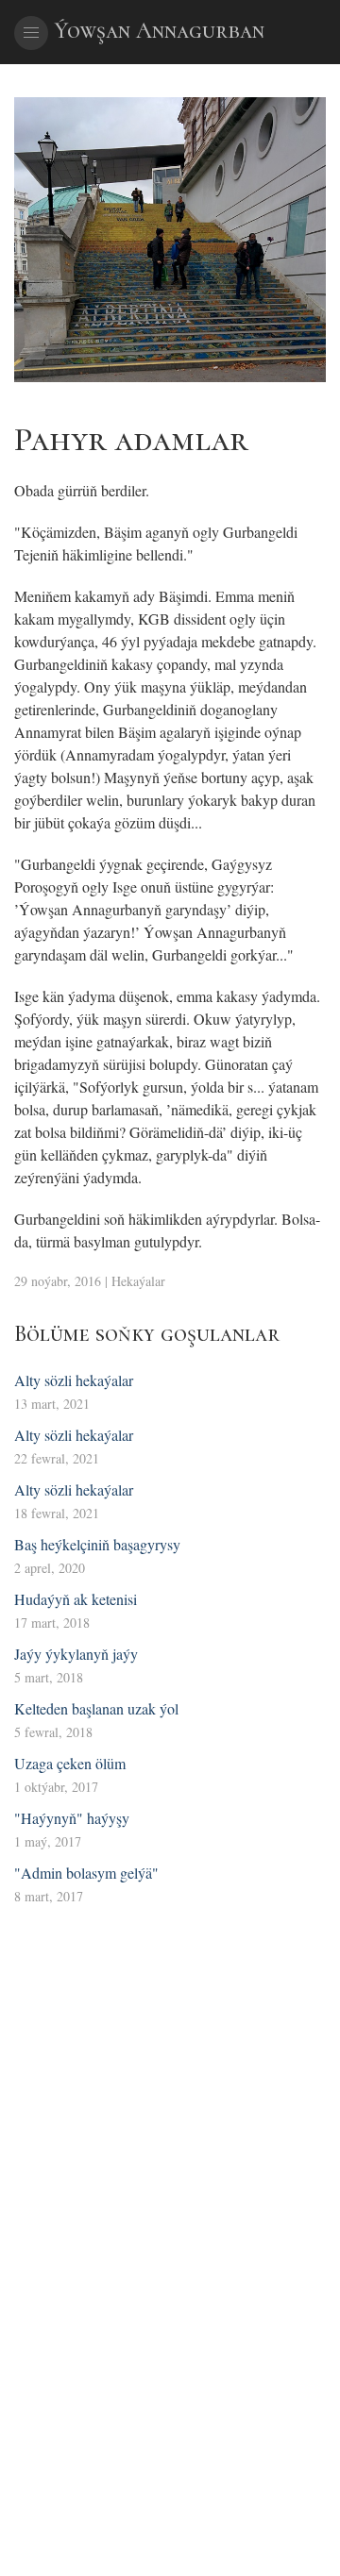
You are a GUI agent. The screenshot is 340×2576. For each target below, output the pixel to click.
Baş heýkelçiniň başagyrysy (97, 1544)
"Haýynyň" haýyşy (72, 1818)
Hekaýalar (138, 1281)
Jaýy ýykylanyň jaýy (76, 1654)
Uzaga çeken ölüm (70, 1763)
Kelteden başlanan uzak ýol (96, 1708)
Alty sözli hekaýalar (74, 1380)
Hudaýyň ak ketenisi (76, 1599)
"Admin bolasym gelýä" (86, 1873)
